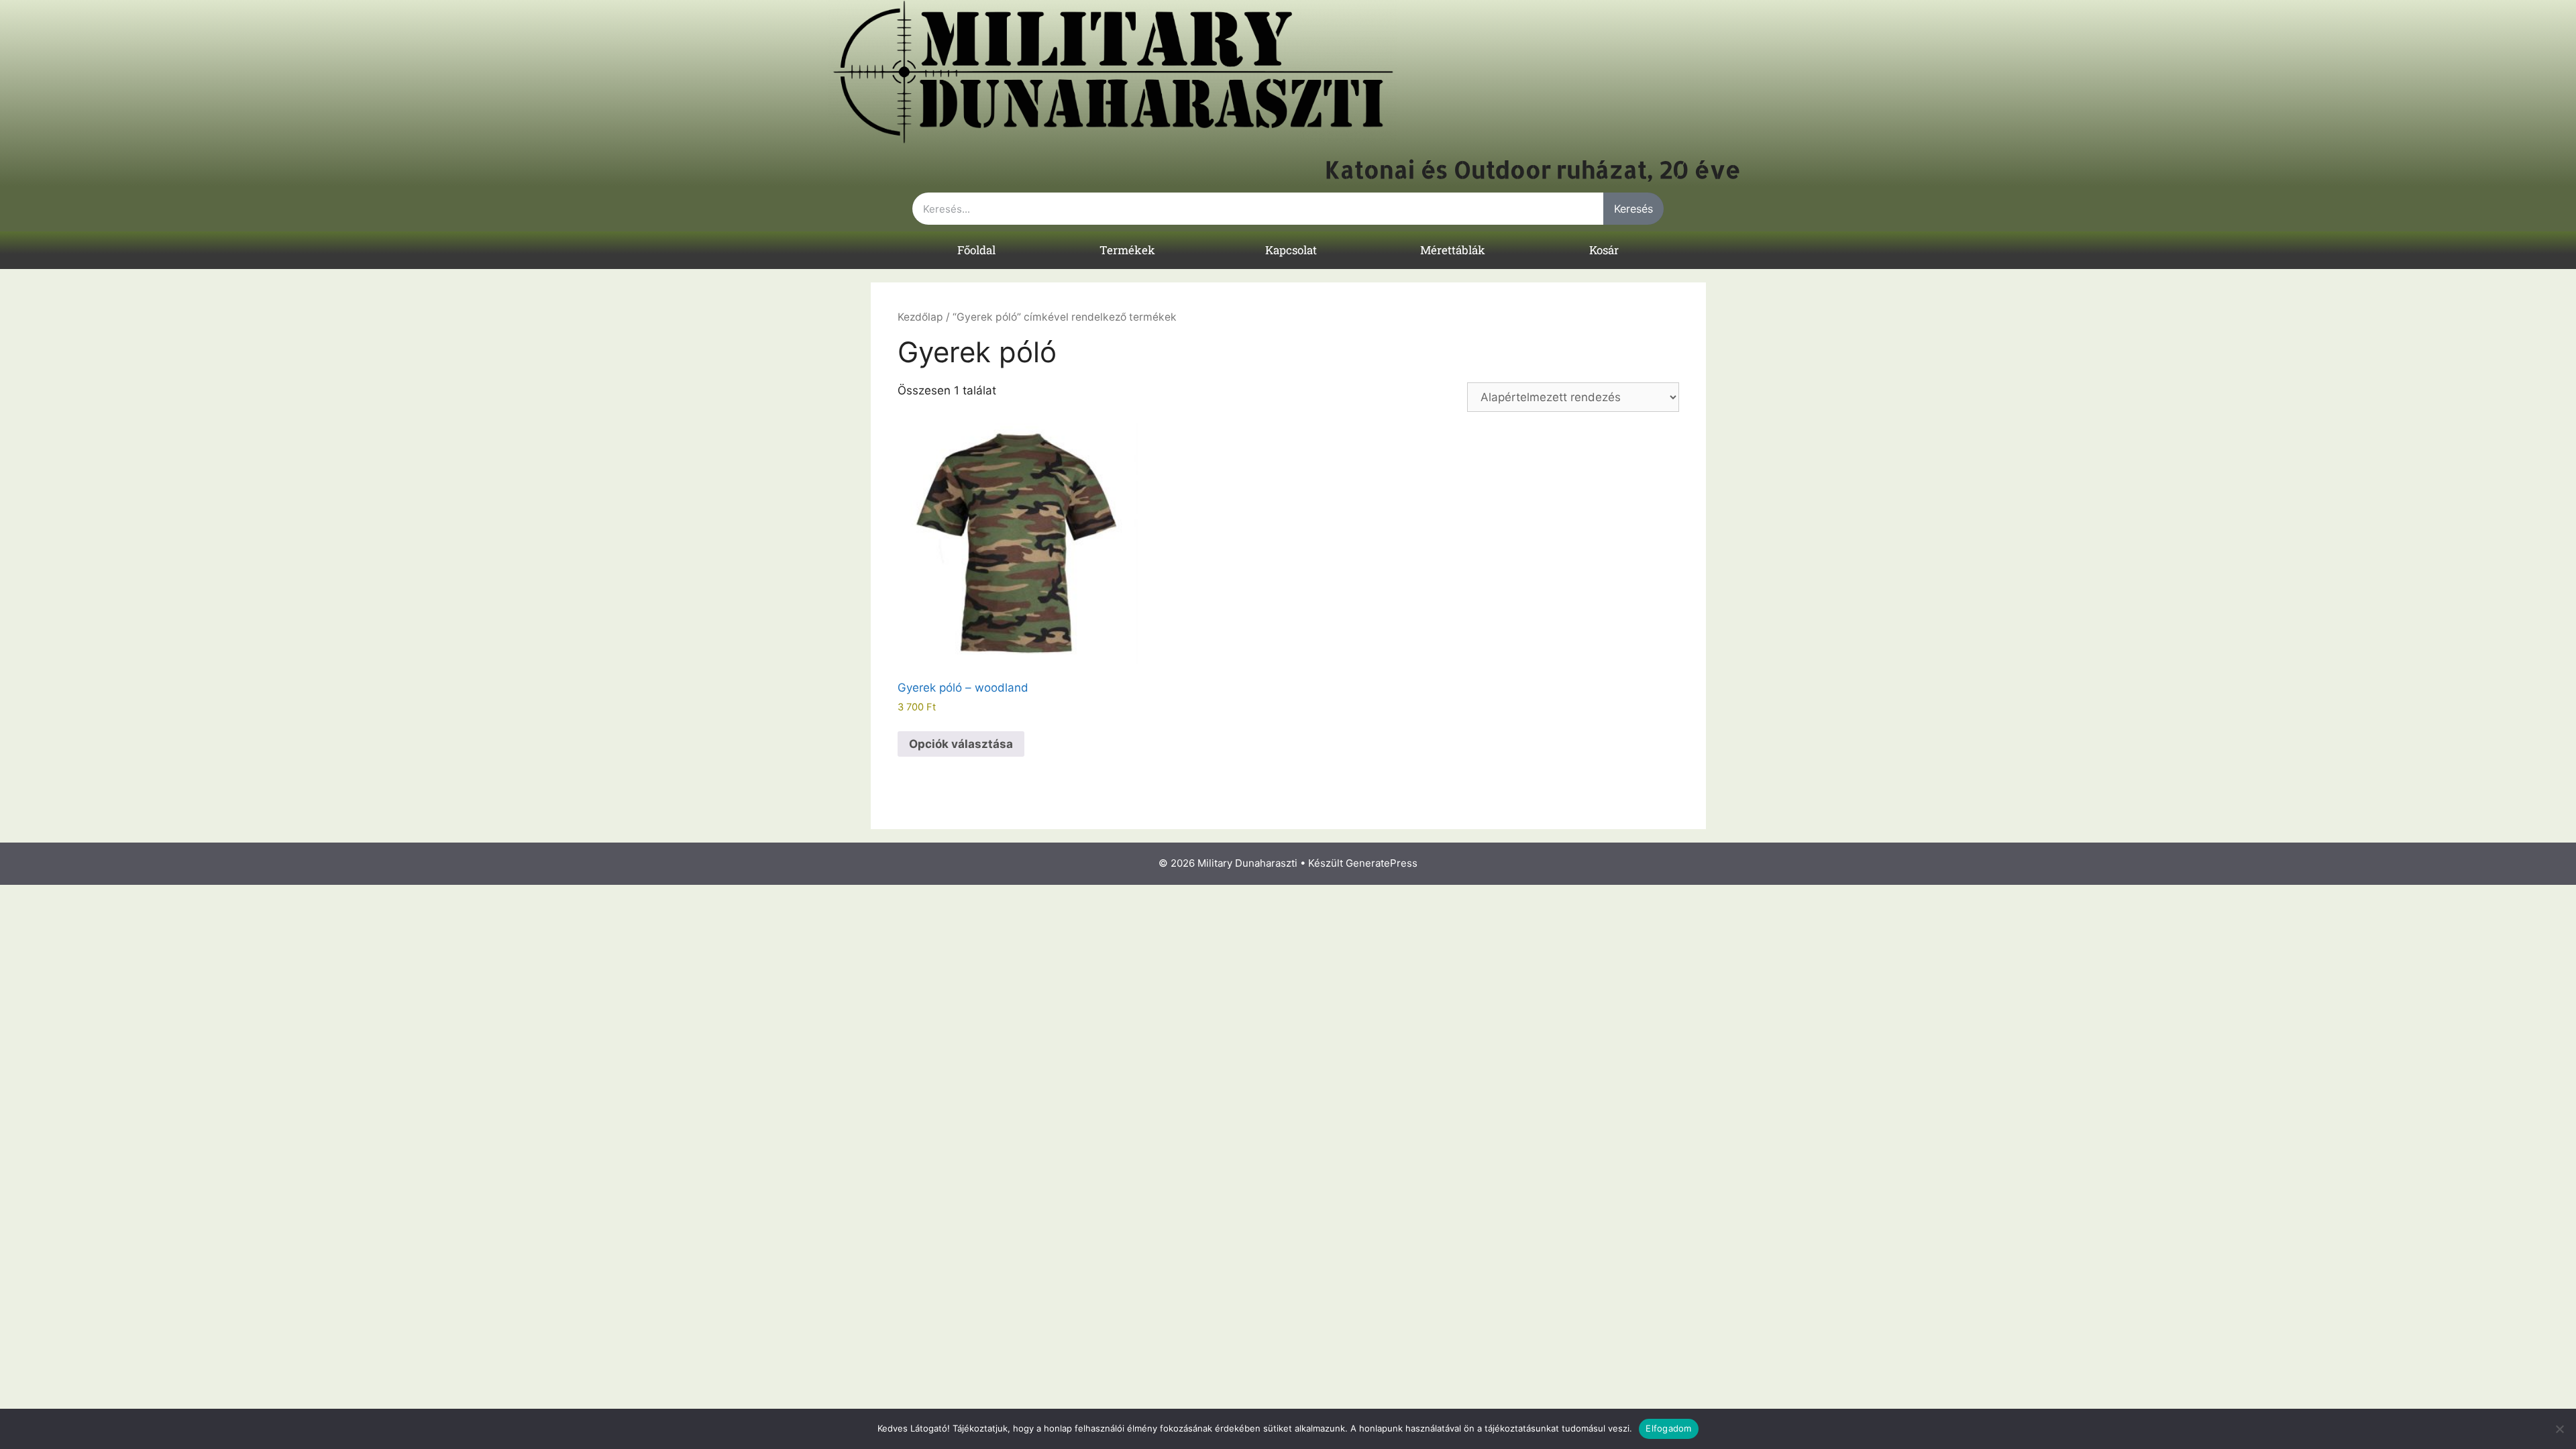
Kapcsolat (1291, 250)
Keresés (1633, 209)
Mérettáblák (1453, 250)
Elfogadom (1668, 1428)
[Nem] (2559, 1429)
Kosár (1604, 250)
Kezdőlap (920, 317)
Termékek (1127, 250)
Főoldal (976, 250)
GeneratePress (1382, 863)
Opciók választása (961, 744)
